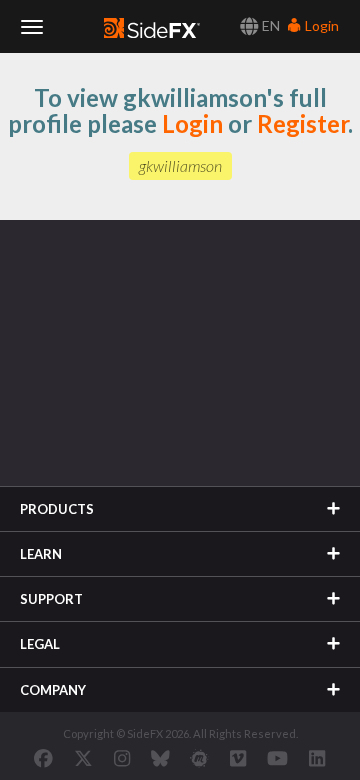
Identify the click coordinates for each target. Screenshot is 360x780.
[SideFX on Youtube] (277, 758)
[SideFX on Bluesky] (160, 758)
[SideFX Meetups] (199, 758)
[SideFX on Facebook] (43, 758)
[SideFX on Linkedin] (317, 758)
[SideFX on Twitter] (83, 758)
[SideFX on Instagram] (122, 758)
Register (302, 123)
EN (269, 25)
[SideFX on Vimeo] (238, 758)
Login (320, 25)
